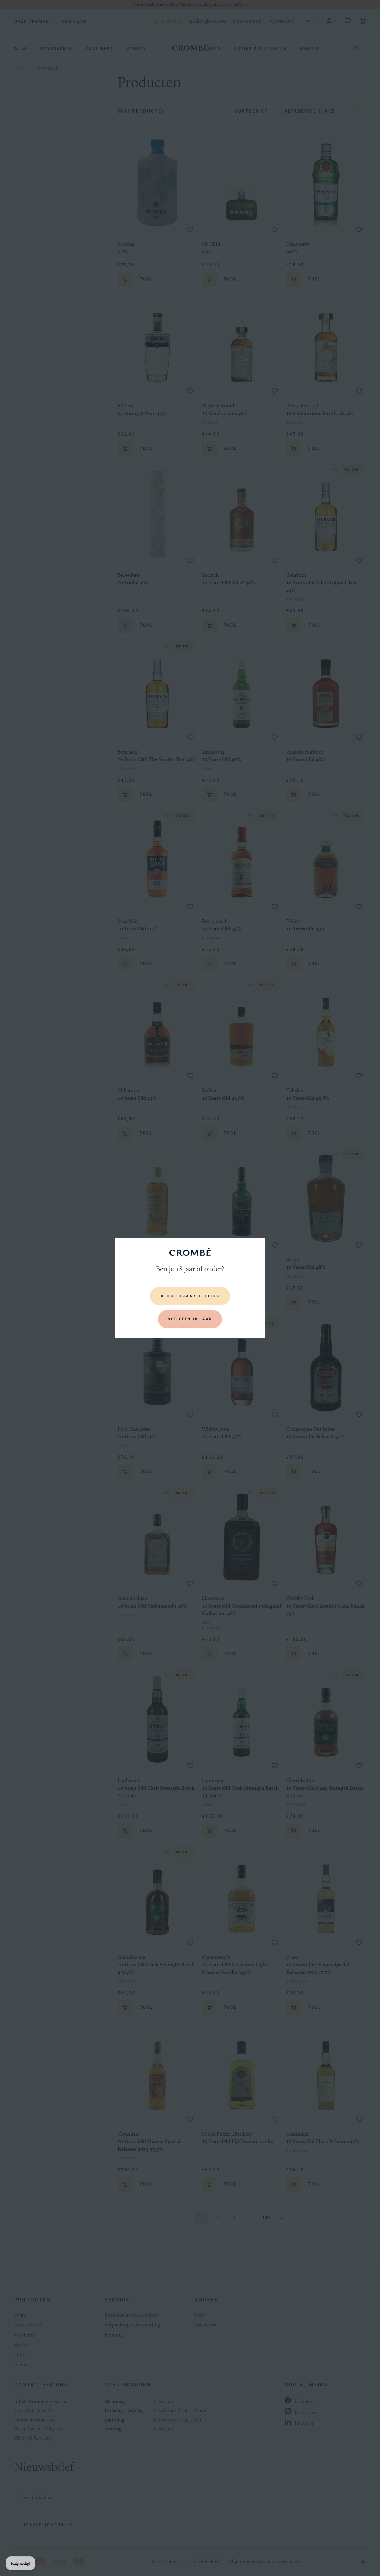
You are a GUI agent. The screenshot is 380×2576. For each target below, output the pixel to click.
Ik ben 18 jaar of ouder (190, 1296)
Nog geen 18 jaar (190, 1319)
